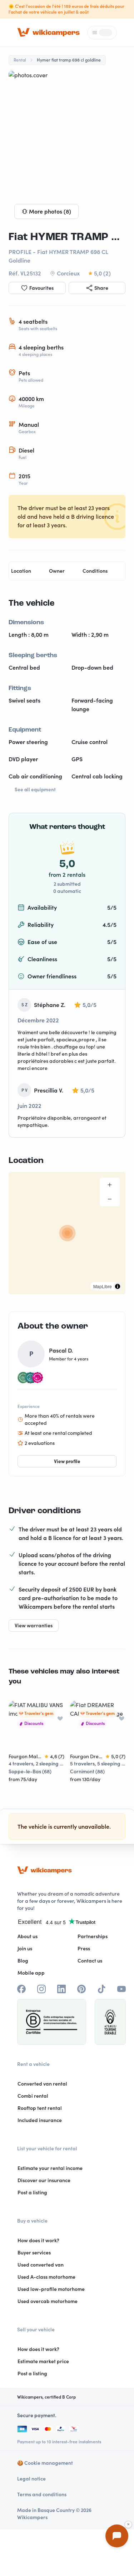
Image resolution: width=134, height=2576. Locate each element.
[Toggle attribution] (118, 1286)
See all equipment (35, 790)
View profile (67, 1461)
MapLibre (103, 1286)
